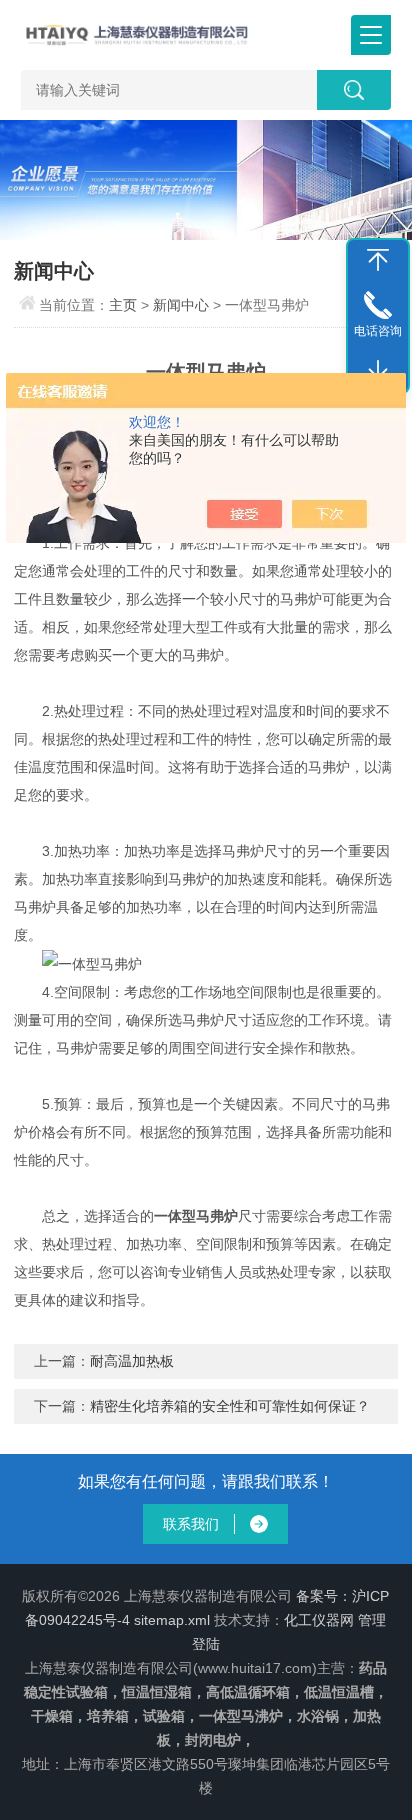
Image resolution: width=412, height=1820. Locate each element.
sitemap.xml (172, 1620)
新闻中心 (181, 305)
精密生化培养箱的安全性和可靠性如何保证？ (230, 1406)
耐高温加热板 (132, 1361)
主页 (123, 305)
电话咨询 (378, 331)
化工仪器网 (319, 1620)
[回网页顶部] (378, 260)
